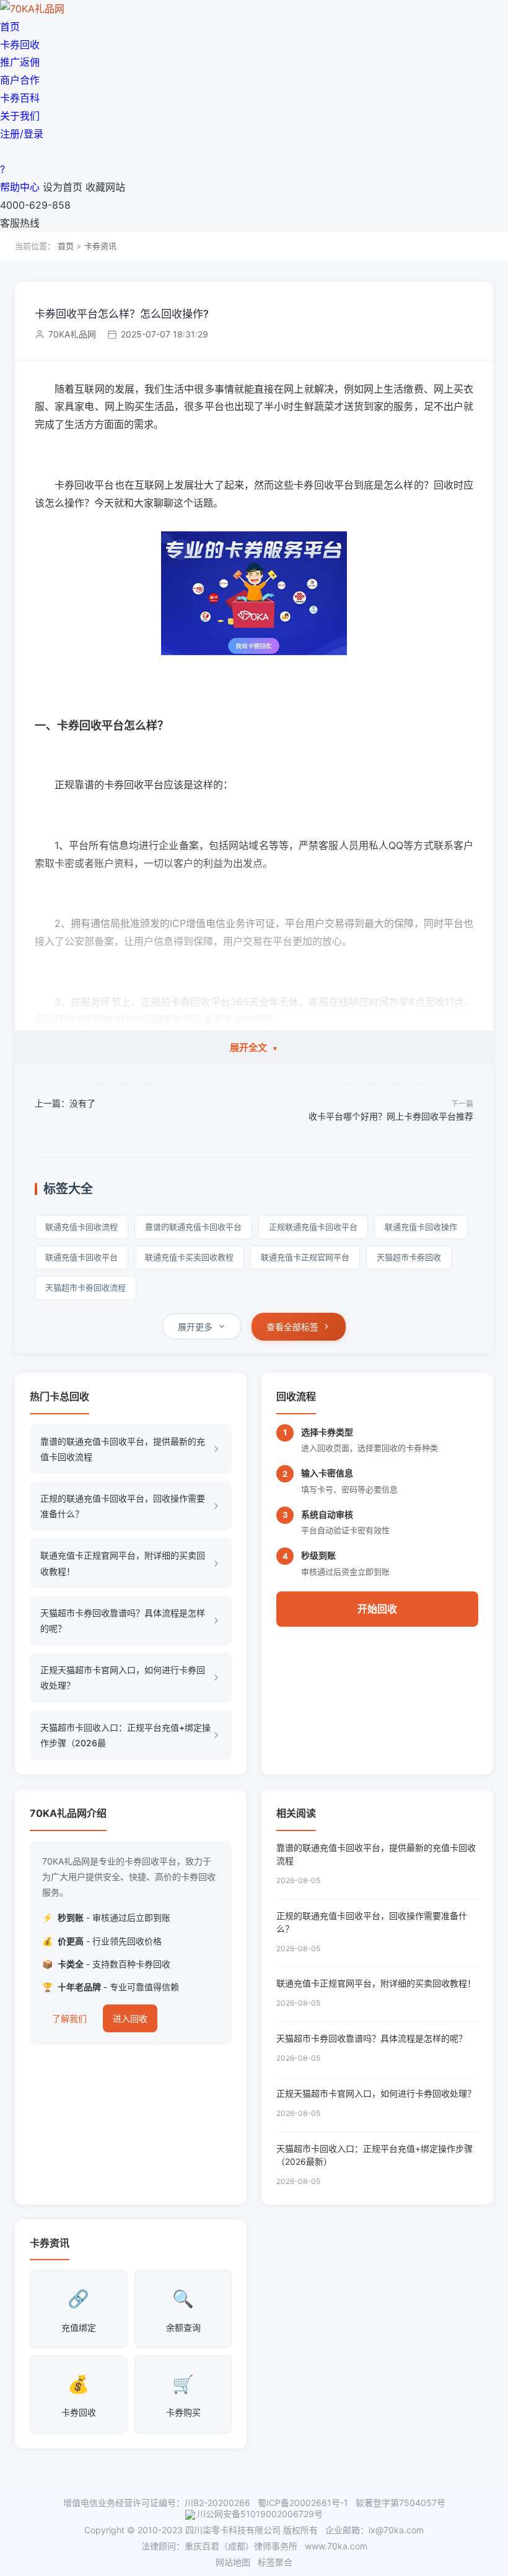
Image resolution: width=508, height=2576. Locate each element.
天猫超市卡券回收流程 (85, 1287)
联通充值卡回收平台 (81, 1257)
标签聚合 (275, 2562)
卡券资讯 (100, 246)
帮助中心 (20, 187)
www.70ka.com (336, 2546)
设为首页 (63, 187)
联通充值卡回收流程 (81, 1227)
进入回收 (130, 2018)
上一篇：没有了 (65, 1103)
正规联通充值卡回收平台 (313, 1227)
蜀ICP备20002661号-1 (303, 2503)
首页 (10, 27)
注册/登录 (22, 134)
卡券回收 (20, 45)
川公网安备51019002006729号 (260, 2514)
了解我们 (69, 2018)
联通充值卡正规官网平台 (305, 1257)
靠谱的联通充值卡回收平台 (193, 1227)
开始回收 (377, 1609)
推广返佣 (20, 62)
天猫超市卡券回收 (409, 1257)
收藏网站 (105, 187)
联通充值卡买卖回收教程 (189, 1257)
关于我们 (20, 116)
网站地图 (233, 2562)
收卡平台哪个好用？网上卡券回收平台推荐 (391, 1116)
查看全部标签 (292, 1327)
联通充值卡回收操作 (421, 1227)
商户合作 (20, 80)
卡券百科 (20, 98)
